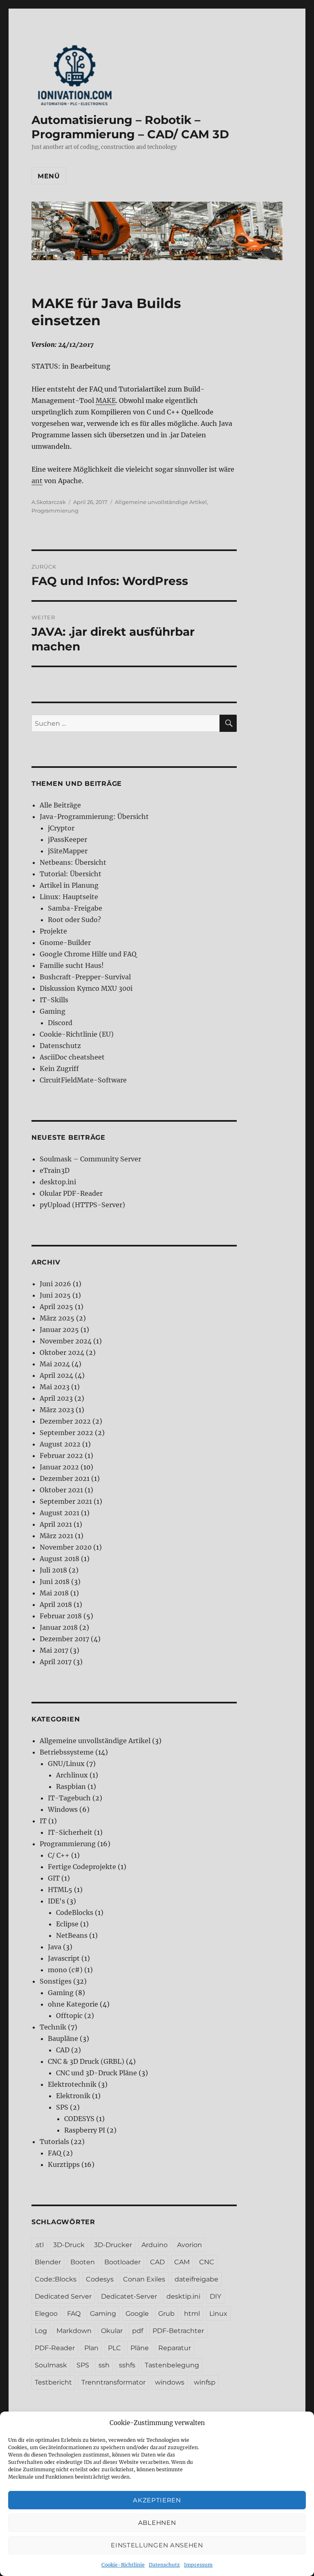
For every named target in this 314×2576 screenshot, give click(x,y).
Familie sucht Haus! (72, 965)
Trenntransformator (113, 2382)
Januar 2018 (59, 1627)
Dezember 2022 (65, 1421)
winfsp (205, 2382)
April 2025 (56, 1307)
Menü (49, 176)
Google (137, 2314)
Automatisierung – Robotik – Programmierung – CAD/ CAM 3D (130, 127)
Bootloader (122, 2262)
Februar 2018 (61, 1616)
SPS (62, 2107)
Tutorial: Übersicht (71, 874)
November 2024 (66, 1341)
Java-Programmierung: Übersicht (94, 817)
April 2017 (56, 1662)
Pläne (140, 2348)
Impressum (198, 2565)
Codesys (100, 2279)
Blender (48, 2262)
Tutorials (54, 2142)
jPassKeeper (67, 839)
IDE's (56, 1901)
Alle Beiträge (60, 805)
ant (37, 481)
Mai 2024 (55, 1364)
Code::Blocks (56, 2279)
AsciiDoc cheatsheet (72, 1057)
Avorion (190, 2245)
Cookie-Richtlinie (123, 2565)
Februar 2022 (61, 1456)
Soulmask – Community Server (90, 1159)
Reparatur (175, 2348)
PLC (114, 2348)
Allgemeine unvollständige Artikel (161, 502)
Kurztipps (64, 2164)
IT (43, 1821)
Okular (112, 2331)
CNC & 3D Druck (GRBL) (86, 2061)
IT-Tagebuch (69, 1798)
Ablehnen (157, 2523)
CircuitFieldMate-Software (83, 1080)
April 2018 (56, 1604)
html (192, 2314)
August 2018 (59, 1559)
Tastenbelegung (172, 2365)
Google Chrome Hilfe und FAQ (88, 954)
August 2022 (60, 1444)
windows (170, 2382)
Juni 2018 (55, 1582)
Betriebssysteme (67, 1752)
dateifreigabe (196, 2279)
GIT (54, 1878)
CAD (63, 2050)
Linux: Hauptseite (69, 897)
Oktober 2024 (62, 1352)
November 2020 (66, 1547)
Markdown (74, 2331)
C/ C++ (59, 1855)
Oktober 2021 (61, 1490)
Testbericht (53, 2382)
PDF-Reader (55, 2348)
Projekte (53, 931)
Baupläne (63, 2038)
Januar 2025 (59, 1330)
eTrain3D (55, 1170)
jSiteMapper (68, 851)
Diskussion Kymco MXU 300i (86, 988)
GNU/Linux (66, 1764)
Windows (63, 1809)
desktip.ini (183, 2296)
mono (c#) (65, 1970)
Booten (83, 2262)
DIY (215, 2296)
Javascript (64, 1958)
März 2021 (56, 1536)
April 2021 (56, 1524)
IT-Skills (54, 1000)
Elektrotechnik (72, 2084)
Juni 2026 (55, 1284)
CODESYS (79, 2119)
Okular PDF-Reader (71, 1193)
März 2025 (57, 1318)
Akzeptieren (157, 2500)
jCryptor (61, 828)
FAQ (55, 2153)
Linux (218, 2314)
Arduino (155, 2245)
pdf (138, 2331)
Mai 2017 (54, 1650)
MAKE (106, 400)
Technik (53, 2027)
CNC (207, 2262)
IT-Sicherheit (70, 1832)
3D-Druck (69, 2245)
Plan (91, 2348)
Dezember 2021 (65, 1478)
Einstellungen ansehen (157, 2545)
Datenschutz (164, 2565)
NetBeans (72, 1935)
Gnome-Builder (65, 943)
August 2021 (59, 1513)
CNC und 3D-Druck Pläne (96, 2073)
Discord (60, 1023)
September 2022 (66, 1433)
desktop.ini (58, 1182)
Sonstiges (56, 1981)
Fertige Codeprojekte (82, 1867)
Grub (166, 2314)
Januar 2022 (59, 1467)
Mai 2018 (54, 1593)
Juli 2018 (53, 1570)
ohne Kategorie (73, 2004)
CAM (182, 2262)
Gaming (53, 1011)
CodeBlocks (75, 1912)
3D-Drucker (113, 2245)
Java (55, 1947)
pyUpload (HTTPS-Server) (82, 1205)
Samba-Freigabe (75, 908)
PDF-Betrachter (178, 2331)
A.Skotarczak (49, 502)
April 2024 (56, 1375)
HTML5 (60, 1890)
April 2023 (56, 1398)
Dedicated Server (63, 2296)
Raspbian (71, 1786)
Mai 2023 (55, 1387)
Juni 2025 (55, 1295)
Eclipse (67, 1924)
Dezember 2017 (64, 1639)
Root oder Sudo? (74, 920)
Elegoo (46, 2314)
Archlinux (72, 1775)
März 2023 (57, 1410)
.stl (39, 2245)
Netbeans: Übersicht (73, 862)
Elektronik (73, 2096)
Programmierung (55, 511)
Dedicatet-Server (129, 2296)
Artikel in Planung (69, 885)
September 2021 (66, 1501)
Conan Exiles (144, 2279)
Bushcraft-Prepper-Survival (85, 977)
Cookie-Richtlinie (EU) (77, 1034)
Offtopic (69, 2016)
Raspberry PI (85, 2130)
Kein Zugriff (59, 1069)
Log (41, 2331)
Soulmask (51, 2365)
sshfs (127, 2365)
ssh (104, 2365)
